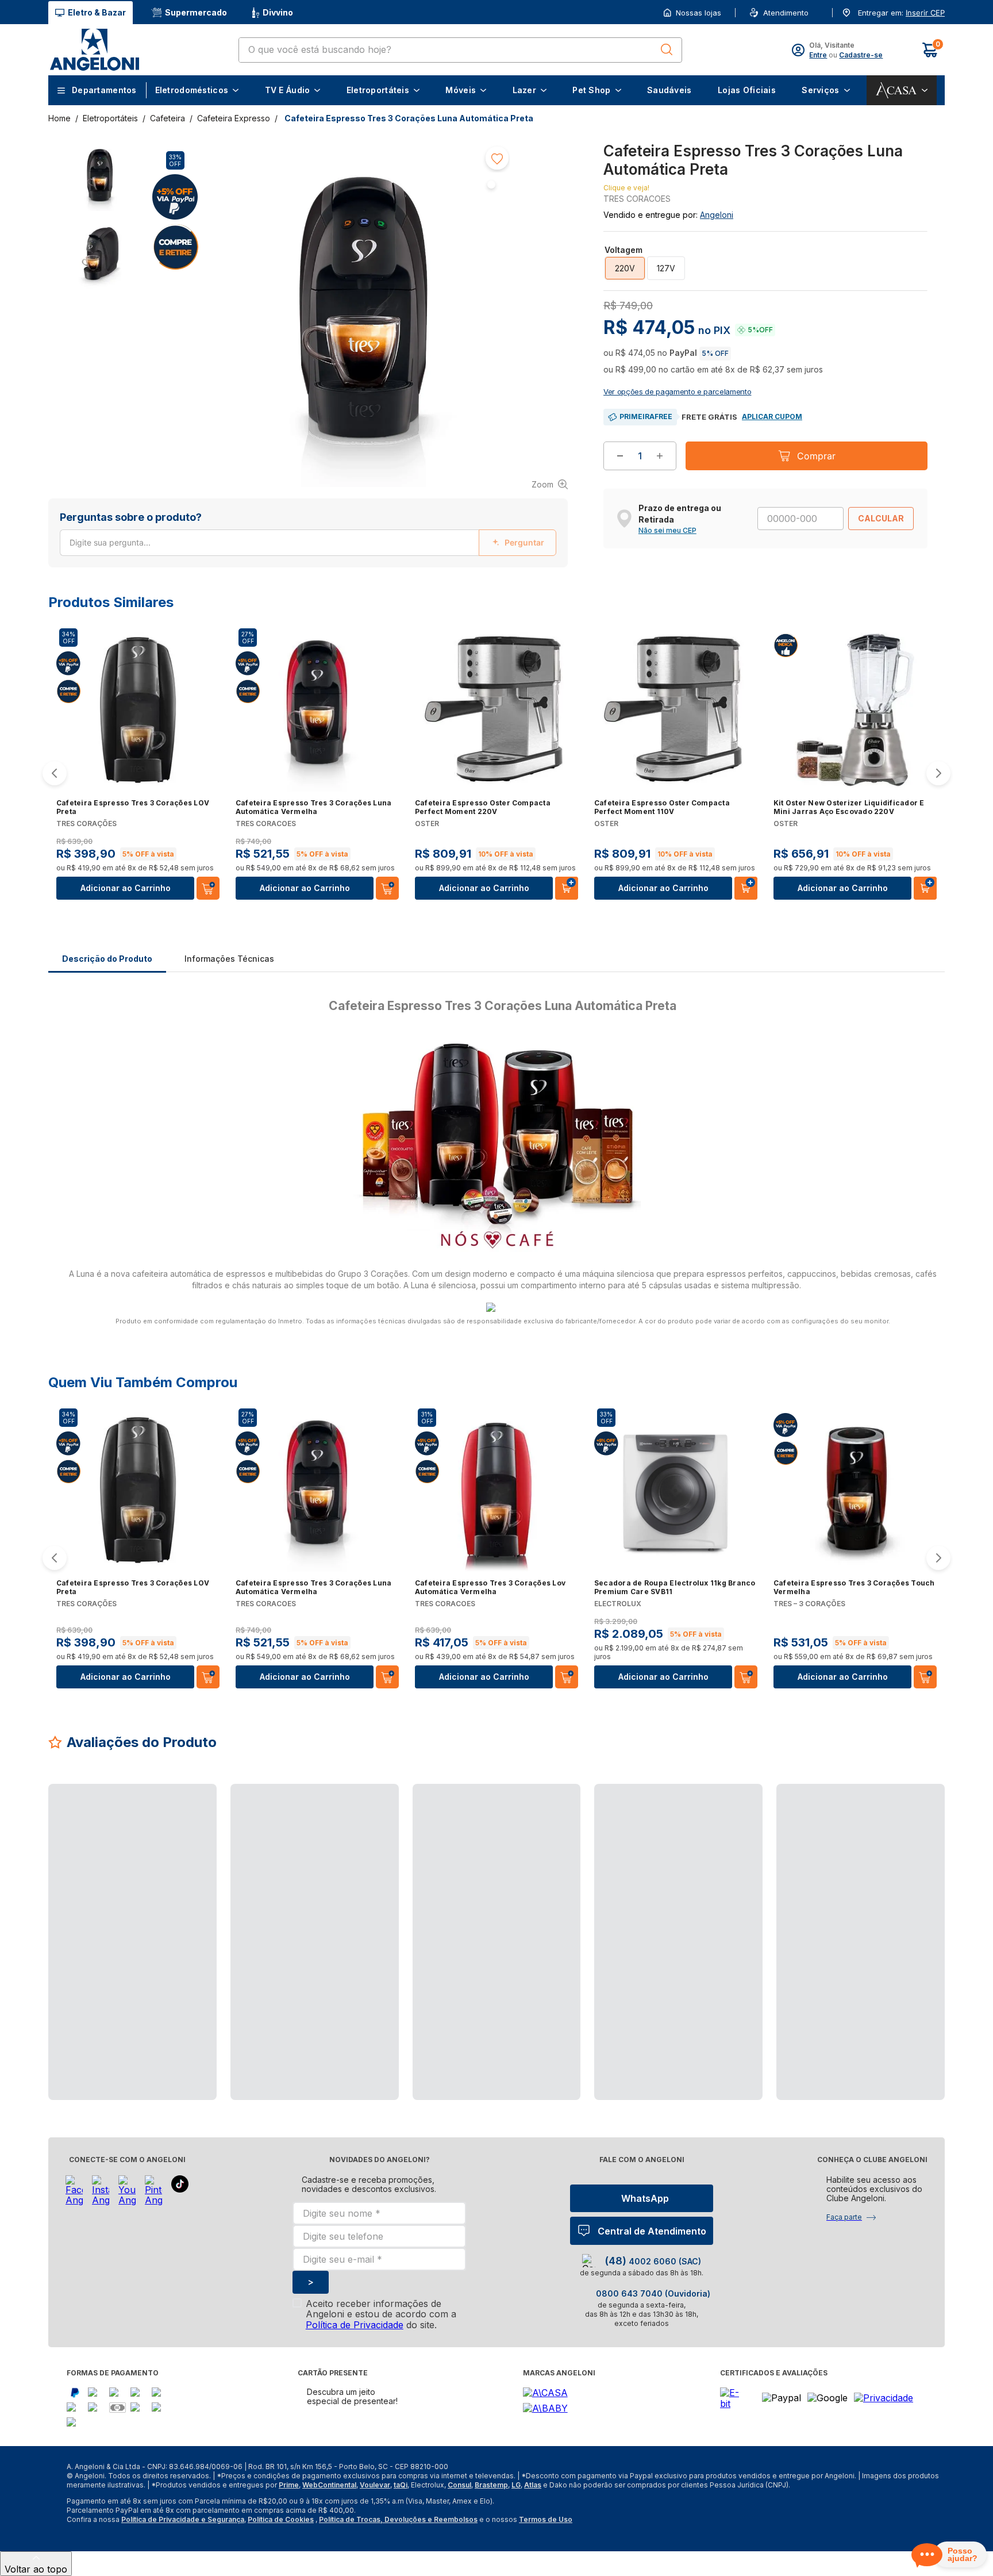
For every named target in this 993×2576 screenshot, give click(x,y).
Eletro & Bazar (97, 12)
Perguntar (524, 542)
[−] (620, 456)
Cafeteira (168, 118)
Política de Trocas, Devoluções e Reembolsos (398, 2519)
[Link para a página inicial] (61, 118)
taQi (401, 2485)
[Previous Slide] (55, 773)
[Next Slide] (938, 773)
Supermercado (196, 12)
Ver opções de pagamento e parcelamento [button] (677, 391)
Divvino (278, 12)
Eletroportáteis (110, 118)
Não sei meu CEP (667, 531)
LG (516, 2485)
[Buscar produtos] (667, 49)
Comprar (816, 456)
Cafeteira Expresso (234, 118)
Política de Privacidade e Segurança (183, 2519)
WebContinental (329, 2485)
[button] (924, 13)
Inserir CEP (925, 13)
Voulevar (375, 2485)
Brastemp (491, 2485)
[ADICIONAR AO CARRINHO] (567, 888)
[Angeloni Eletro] (94, 50)
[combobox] (460, 50)
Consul (459, 2485)
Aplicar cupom (772, 416)
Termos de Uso (546, 2519)
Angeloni (717, 215)
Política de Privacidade (355, 2325)
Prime (289, 2485)
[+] (660, 456)
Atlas (533, 2485)
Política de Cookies (281, 2519)
